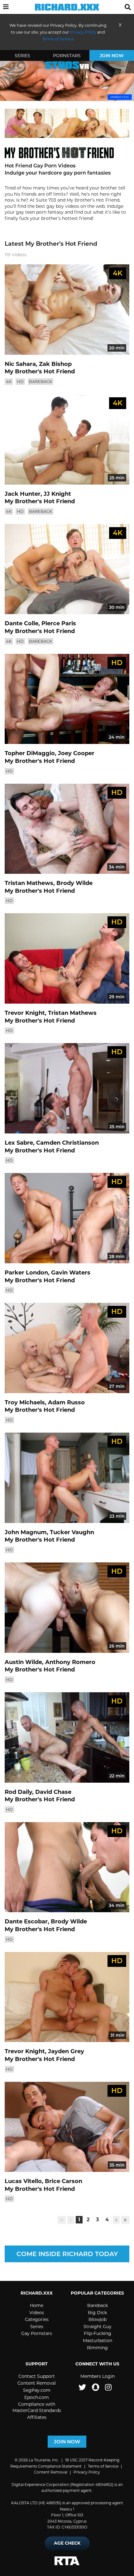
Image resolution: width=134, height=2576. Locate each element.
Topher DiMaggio (30, 753)
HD (20, 381)
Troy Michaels (25, 1402)
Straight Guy (98, 2327)
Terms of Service (103, 2466)
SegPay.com (37, 2390)
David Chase (53, 1792)
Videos (37, 2313)
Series (22, 56)
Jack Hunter (23, 494)
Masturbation (98, 2341)
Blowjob (98, 2319)
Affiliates (37, 2417)
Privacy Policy (83, 32)
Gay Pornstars (37, 2333)
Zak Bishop (55, 364)
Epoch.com (37, 2397)
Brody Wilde (74, 883)
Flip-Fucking (98, 2333)
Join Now (112, 56)
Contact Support (37, 2376)
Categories (37, 2319)
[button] (6, 7)
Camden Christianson (67, 1143)
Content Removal (37, 2383)
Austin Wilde (23, 1662)
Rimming (97, 2348)
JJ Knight (57, 494)
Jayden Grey (66, 2051)
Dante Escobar (26, 1922)
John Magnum (26, 1532)
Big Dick (97, 2313)
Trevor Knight (25, 1013)
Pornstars (67, 56)
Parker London (26, 1273)
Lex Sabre (19, 1143)
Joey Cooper (76, 753)
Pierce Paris (59, 623)
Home (37, 2305)
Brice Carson (64, 2181)
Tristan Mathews (29, 883)
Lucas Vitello (23, 2181)
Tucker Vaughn (72, 1532)
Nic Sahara (20, 364)
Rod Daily (18, 1792)
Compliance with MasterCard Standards (37, 2407)
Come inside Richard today (67, 2254)
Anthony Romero (70, 1662)
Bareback (41, 381)
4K (9, 381)
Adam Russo (66, 1402)
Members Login (98, 2376)
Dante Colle (22, 623)
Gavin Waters (71, 1273)
